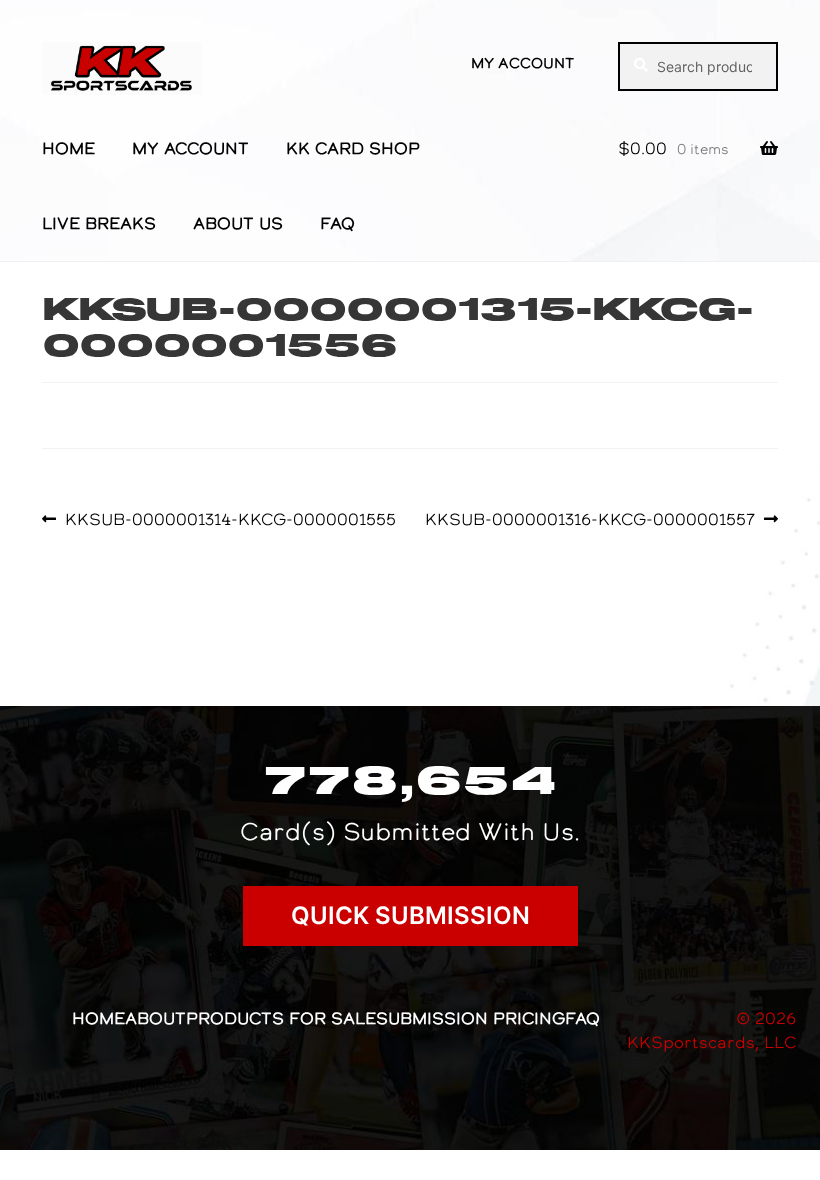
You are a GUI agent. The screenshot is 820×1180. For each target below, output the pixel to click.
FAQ (337, 223)
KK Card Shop (353, 148)
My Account (522, 63)
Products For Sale (281, 1018)
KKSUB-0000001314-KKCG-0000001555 (230, 519)
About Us (238, 223)
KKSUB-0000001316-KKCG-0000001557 (590, 519)
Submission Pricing (470, 1018)
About (155, 1018)
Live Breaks (99, 223)
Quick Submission (410, 915)
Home (68, 148)
